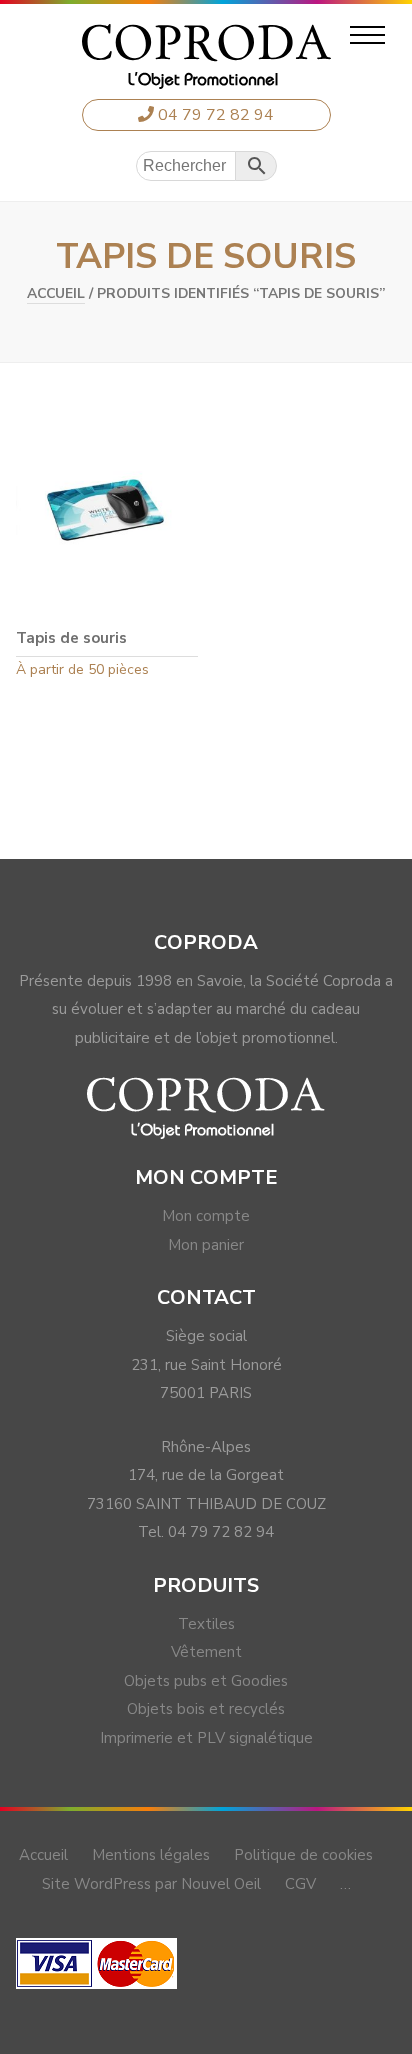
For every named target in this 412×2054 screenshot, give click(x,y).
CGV (300, 1884)
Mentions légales (151, 1855)
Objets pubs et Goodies (206, 1681)
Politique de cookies (303, 1855)
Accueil (56, 293)
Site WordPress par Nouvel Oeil (151, 1884)
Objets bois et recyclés (206, 1709)
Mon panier (206, 1245)
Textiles (206, 1624)
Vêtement (206, 1652)
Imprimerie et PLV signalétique (206, 1738)
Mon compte (206, 1216)
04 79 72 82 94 (214, 115)
